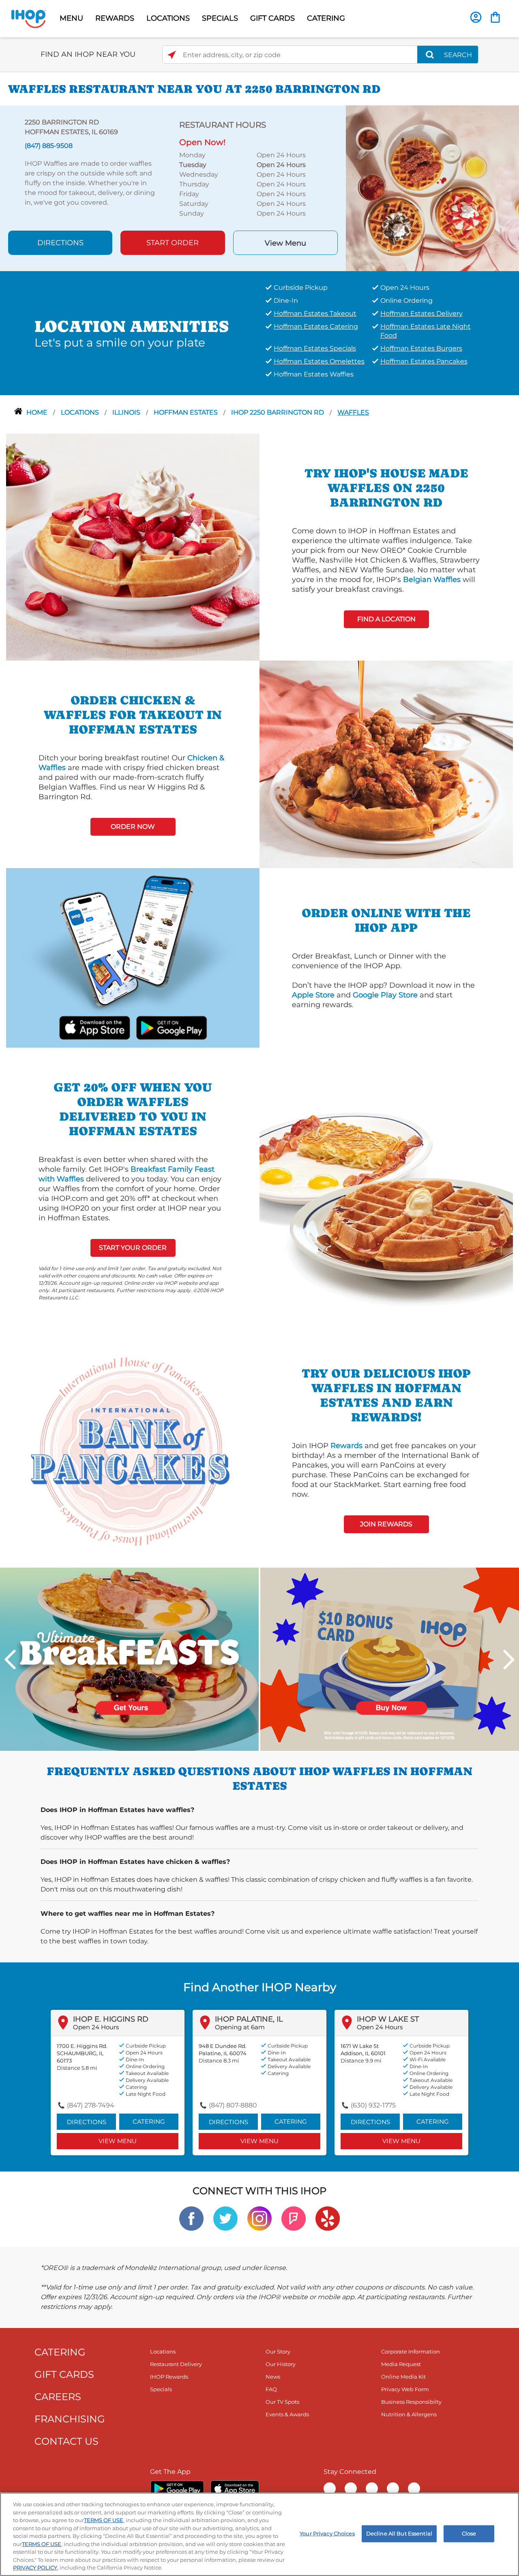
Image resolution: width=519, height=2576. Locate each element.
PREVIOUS (10, 1660)
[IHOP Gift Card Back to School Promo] (390, 1659)
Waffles (353, 412)
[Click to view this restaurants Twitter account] (225, 2218)
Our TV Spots (282, 2402)
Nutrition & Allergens (409, 2414)
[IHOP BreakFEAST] (129, 1659)
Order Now (133, 827)
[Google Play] (177, 2488)
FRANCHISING (70, 2419)
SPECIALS (220, 18)
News (273, 2377)
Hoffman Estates (187, 412)
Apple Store (313, 995)
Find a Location (386, 619)
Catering (149, 2121)
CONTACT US (66, 2441)
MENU (71, 18)
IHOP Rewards (169, 2377)
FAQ (271, 2389)
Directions (60, 243)
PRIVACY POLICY (35, 2567)
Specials (161, 2389)
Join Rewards (386, 1524)
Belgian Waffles (432, 580)
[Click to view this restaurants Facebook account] (191, 2218)
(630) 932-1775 (373, 2105)
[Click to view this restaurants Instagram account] (259, 2218)
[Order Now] (495, 17)
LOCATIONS (168, 18)
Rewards (346, 1446)
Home (38, 412)
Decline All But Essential (399, 2533)
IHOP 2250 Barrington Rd (278, 412)
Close (469, 2533)
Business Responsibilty (411, 2402)
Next (509, 1660)
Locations (81, 412)
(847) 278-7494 (91, 2105)
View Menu (285, 243)
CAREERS (58, 2397)
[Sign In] (476, 17)
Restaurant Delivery (176, 2364)
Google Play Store (385, 995)
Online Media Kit (403, 2377)
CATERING (326, 18)
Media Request (401, 2364)
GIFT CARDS (272, 18)
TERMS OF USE (104, 2520)
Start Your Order (133, 1248)
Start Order (173, 243)
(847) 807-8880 (233, 2105)
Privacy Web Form (405, 2389)
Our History (281, 2364)
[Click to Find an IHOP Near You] (172, 55)
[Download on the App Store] (95, 1027)
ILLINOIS (127, 412)
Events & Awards (287, 2414)
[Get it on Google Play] (171, 1027)
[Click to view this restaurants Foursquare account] (294, 2218)
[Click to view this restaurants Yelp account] (328, 2218)
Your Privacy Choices (327, 2533)
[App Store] (235, 2488)
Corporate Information (411, 2351)
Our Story (278, 2351)
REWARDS (115, 18)
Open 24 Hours (96, 2027)
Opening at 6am (240, 2027)
